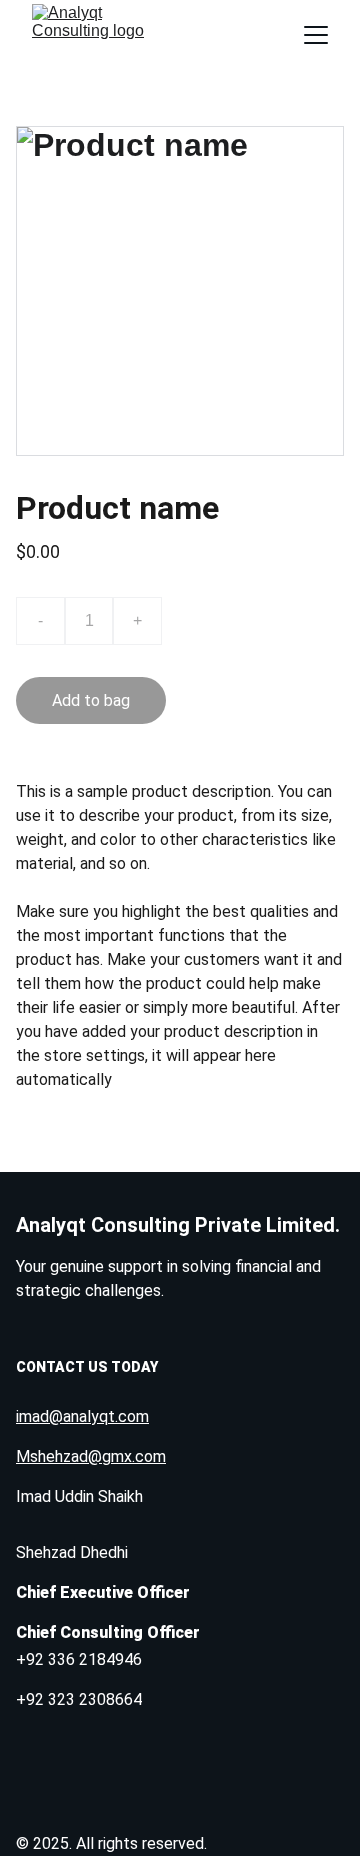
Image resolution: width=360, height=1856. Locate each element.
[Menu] (316, 35)
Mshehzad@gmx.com (91, 1456)
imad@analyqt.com (82, 1416)
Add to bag (91, 700)
